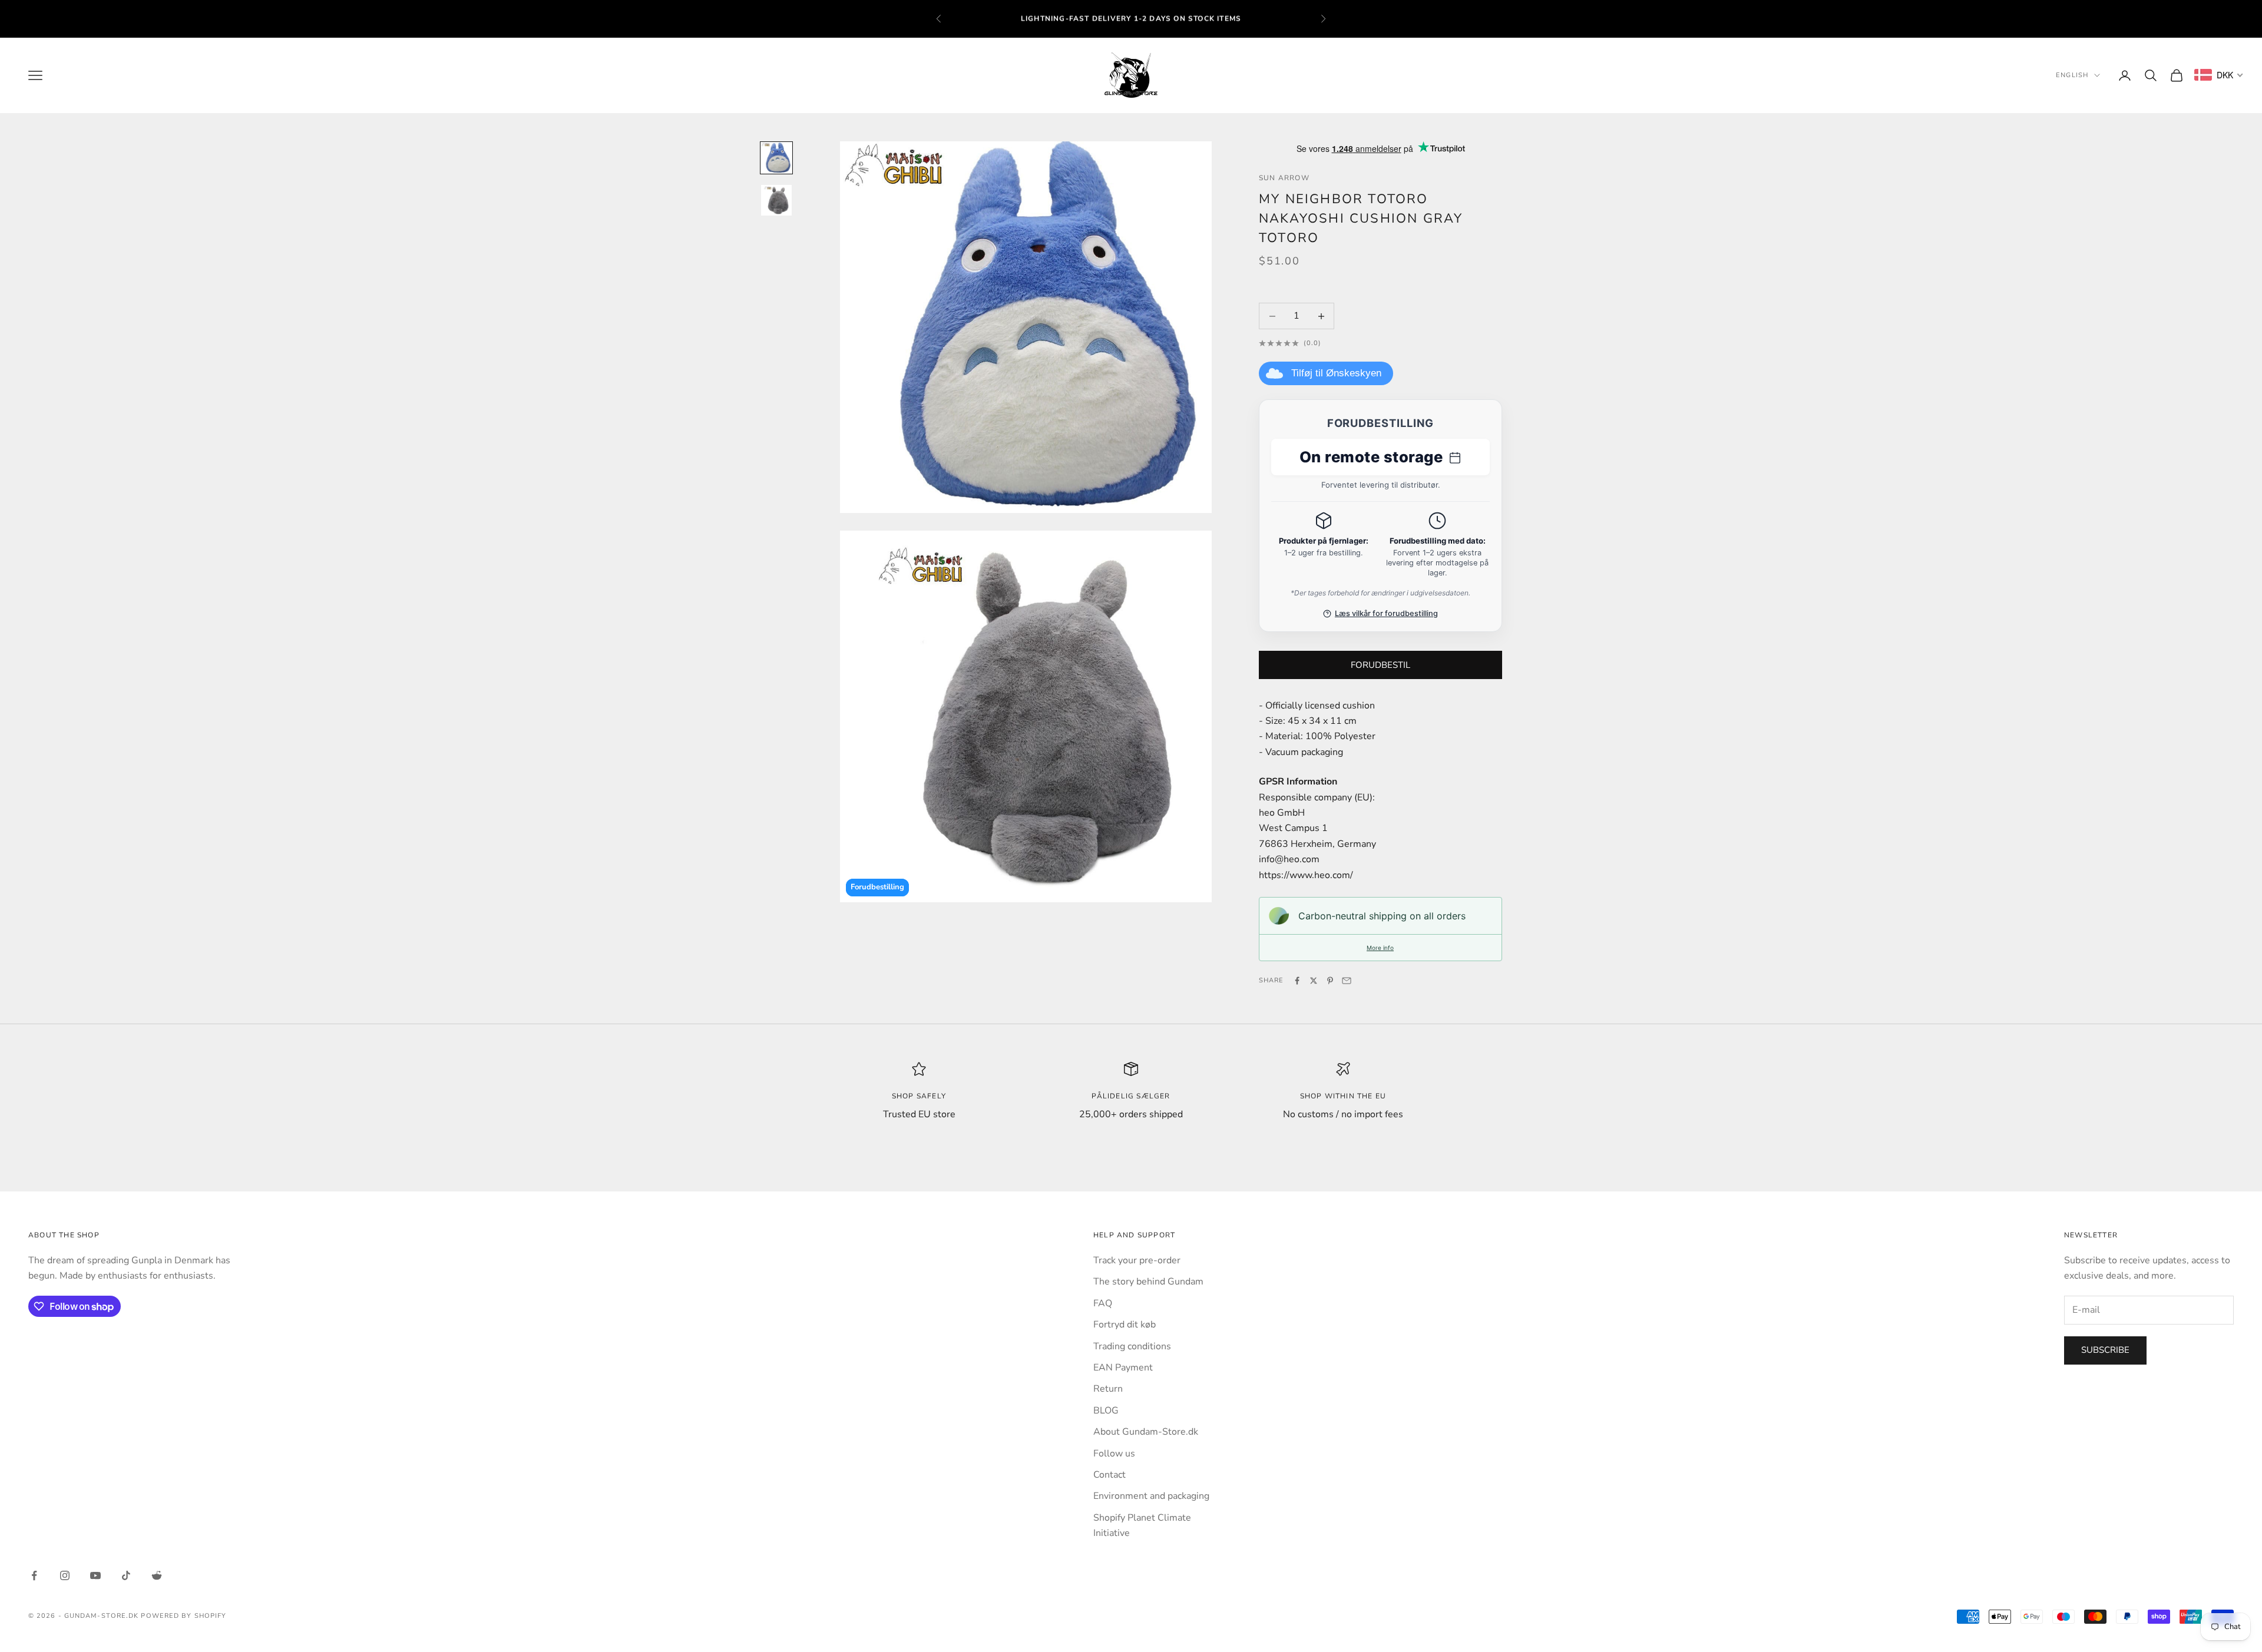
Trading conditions (1132, 1346)
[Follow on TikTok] (126, 1575)
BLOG (1106, 1411)
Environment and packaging (1151, 1496)
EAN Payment (1123, 1368)
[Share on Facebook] (1297, 981)
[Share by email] (1347, 981)
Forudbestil (1380, 665)
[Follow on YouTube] (95, 1575)
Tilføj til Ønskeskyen (1336, 373)
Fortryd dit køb (1125, 1325)
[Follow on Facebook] (34, 1575)
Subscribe (2105, 1350)
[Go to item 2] (776, 200)
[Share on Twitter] (1314, 981)
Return (1108, 1389)
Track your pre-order (1137, 1260)
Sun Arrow (1284, 178)
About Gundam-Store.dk (1146, 1432)
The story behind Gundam (1148, 1282)
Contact (1109, 1475)
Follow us (1114, 1454)
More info (1380, 948)
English (2072, 75)
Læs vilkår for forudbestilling (1386, 613)
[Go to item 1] (776, 158)
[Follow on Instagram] (65, 1575)
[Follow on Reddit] (157, 1575)
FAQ (1103, 1303)
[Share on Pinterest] (1330, 981)
